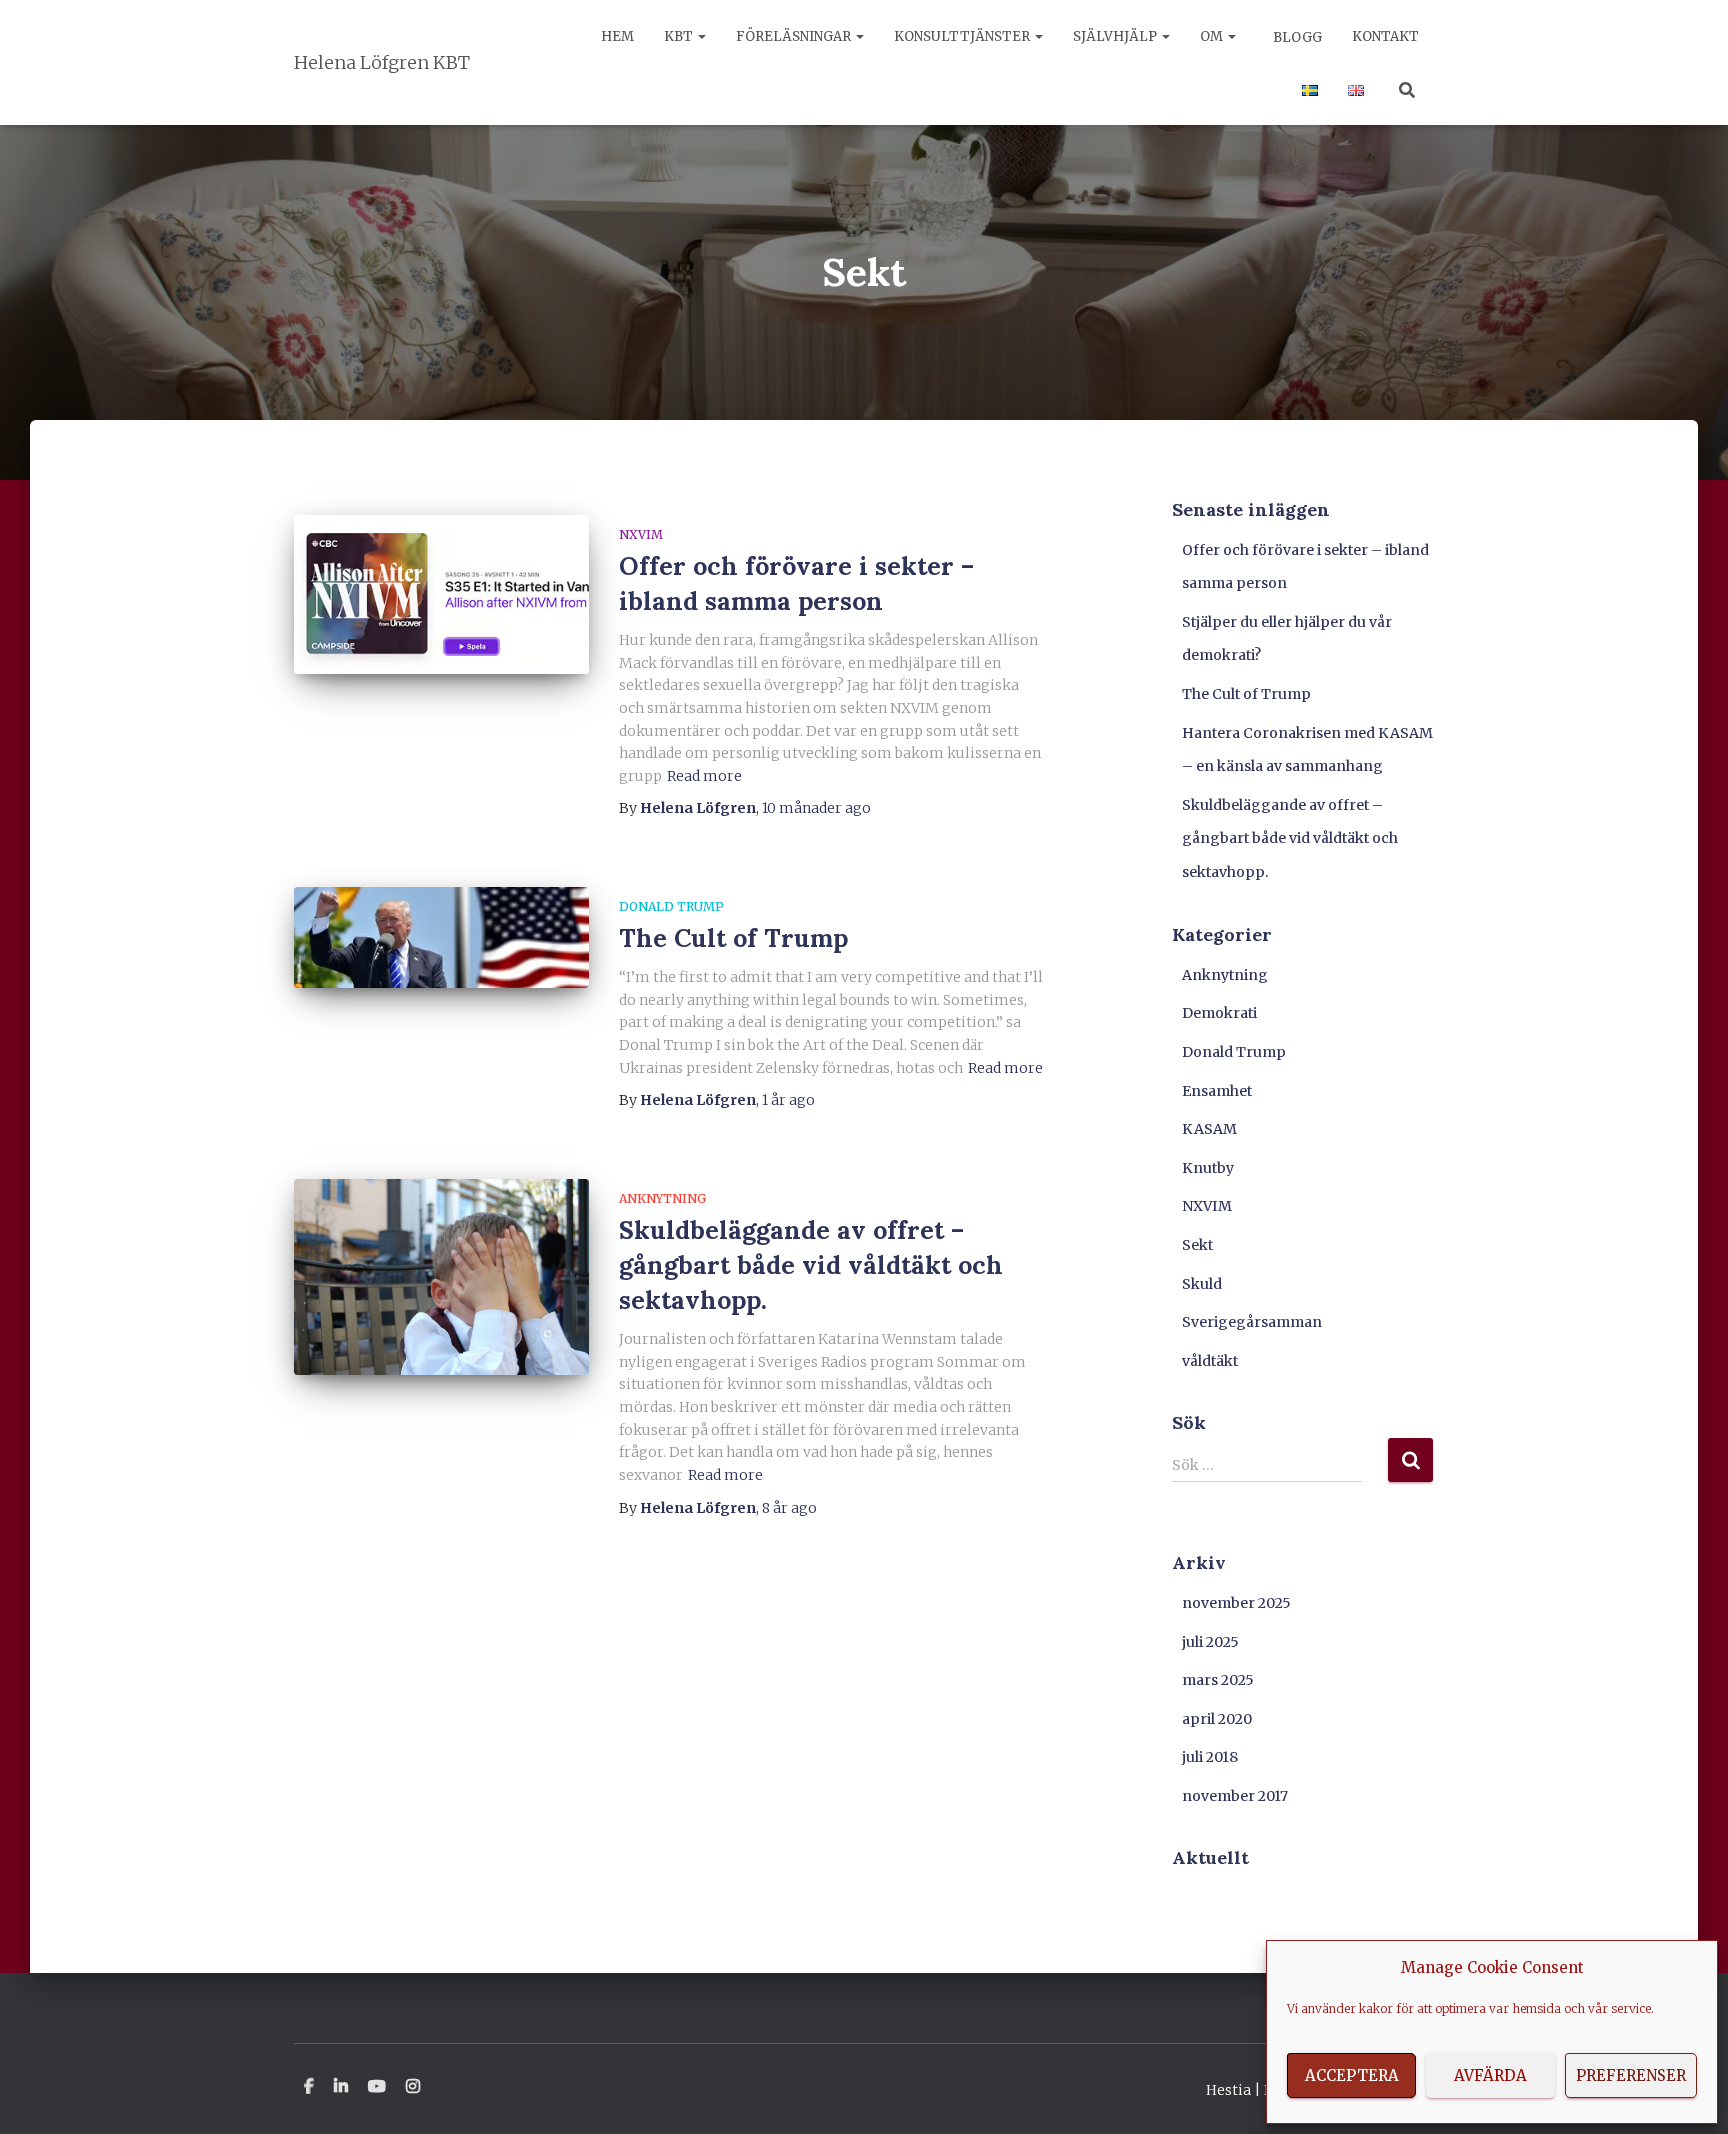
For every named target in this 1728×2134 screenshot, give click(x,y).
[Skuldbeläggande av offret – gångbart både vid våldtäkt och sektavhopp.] (441, 1277)
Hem (617, 36)
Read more (704, 776)
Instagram (413, 2087)
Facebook (309, 2087)
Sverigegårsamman (1252, 1322)
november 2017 (1235, 1796)
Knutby (1208, 1168)
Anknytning (662, 1198)
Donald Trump (671, 906)
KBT (680, 36)
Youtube (377, 2087)
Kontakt (1385, 36)
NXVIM (641, 534)
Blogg (1296, 37)
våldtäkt (1210, 1361)
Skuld (1202, 1284)
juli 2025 (1210, 1642)
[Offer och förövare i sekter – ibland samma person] (441, 594)
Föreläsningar (795, 36)
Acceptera (1352, 2075)
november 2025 (1236, 1603)
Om (1213, 36)
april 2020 (1217, 1719)
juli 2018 (1210, 1757)
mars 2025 (1218, 1680)
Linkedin (341, 2087)
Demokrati (1219, 1013)
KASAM (1209, 1129)
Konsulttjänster (963, 36)
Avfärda (1490, 2075)
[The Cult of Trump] (441, 938)
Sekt (1197, 1245)
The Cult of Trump (733, 938)
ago (816, 808)
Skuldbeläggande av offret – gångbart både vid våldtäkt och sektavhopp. (811, 1265)
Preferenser (1631, 2075)
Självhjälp (1116, 36)
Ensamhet (1217, 1091)
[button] (701, 36)
